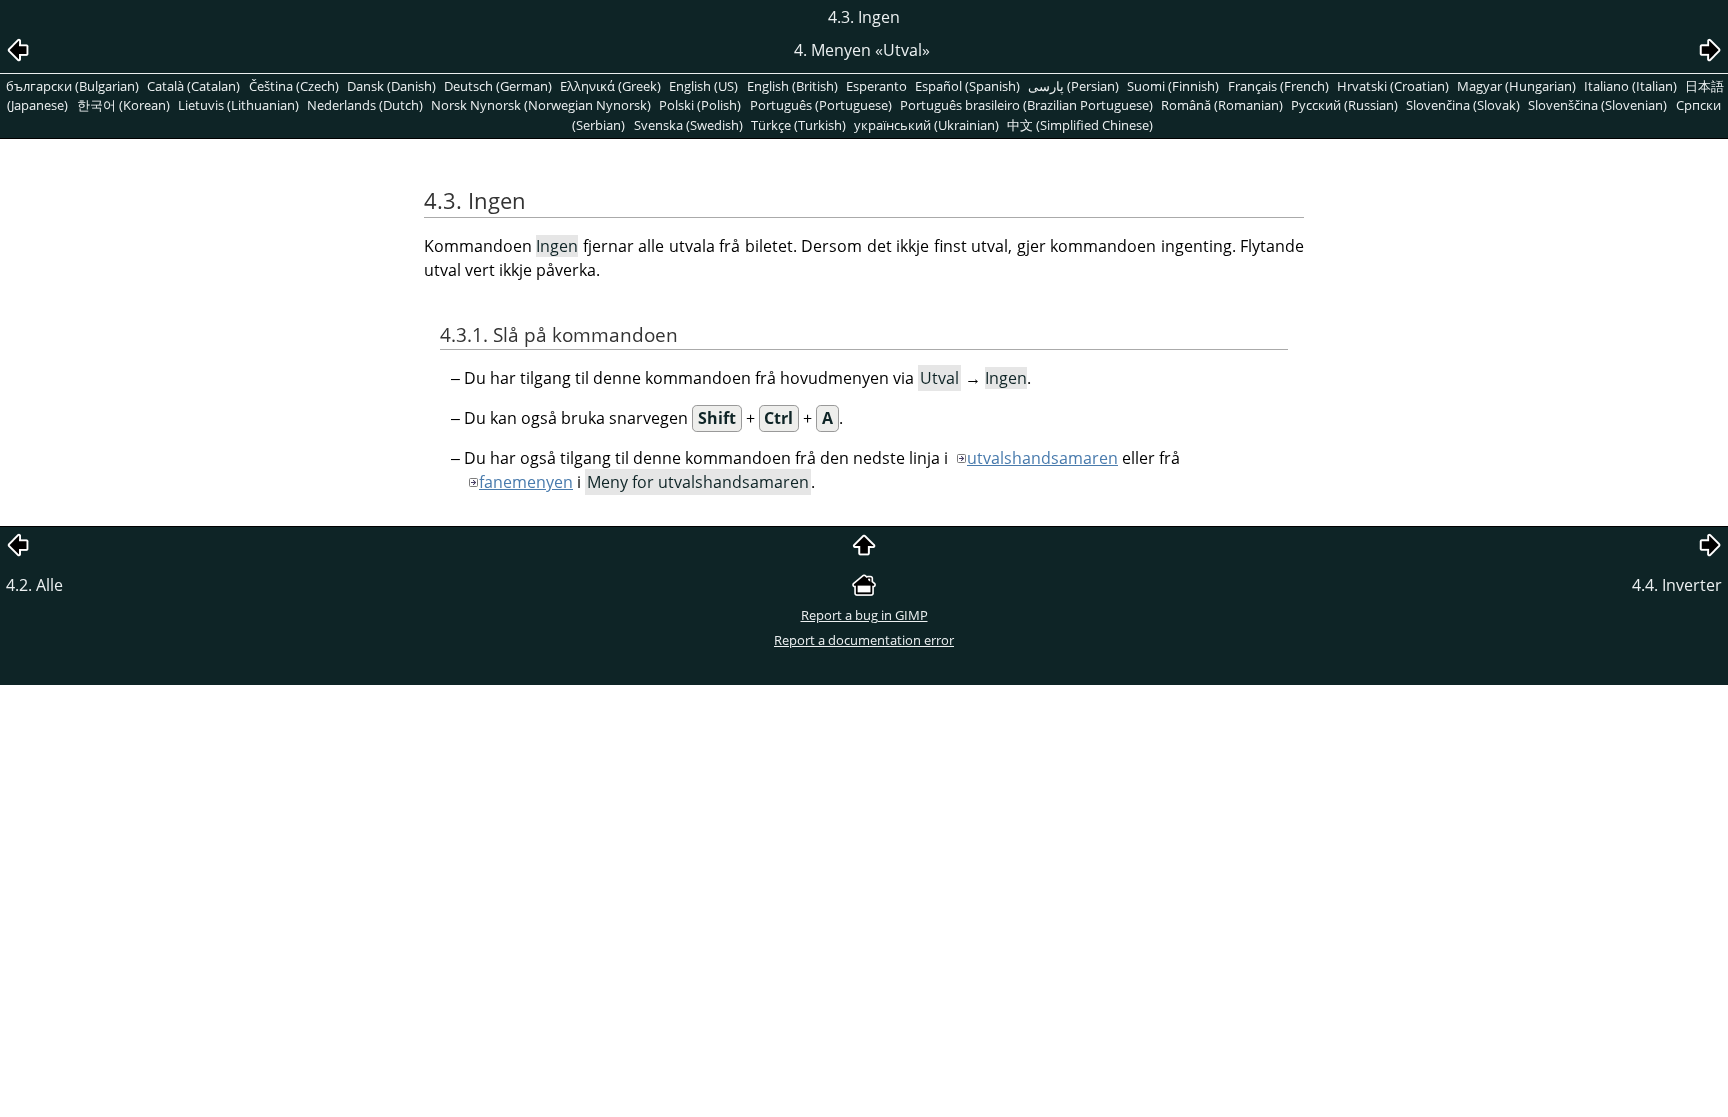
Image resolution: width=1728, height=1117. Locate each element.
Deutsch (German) (498, 86)
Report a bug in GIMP (864, 615)
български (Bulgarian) (72, 86)
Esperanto (876, 86)
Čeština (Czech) (294, 86)
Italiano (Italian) (1630, 86)
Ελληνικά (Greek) (610, 86)
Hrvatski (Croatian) (1393, 86)
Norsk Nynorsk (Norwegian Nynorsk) (541, 105)
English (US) (703, 86)
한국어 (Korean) (123, 105)
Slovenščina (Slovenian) (1597, 105)
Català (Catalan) (193, 86)
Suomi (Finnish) (1173, 86)
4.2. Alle (34, 585)
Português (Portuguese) (821, 105)
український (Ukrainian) (926, 125)
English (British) (792, 86)
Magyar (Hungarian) (1516, 86)
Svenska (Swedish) (688, 125)
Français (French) (1278, 86)
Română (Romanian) (1222, 105)
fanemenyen (526, 482)
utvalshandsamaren (1042, 458)
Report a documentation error (864, 640)
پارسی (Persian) (1073, 86)
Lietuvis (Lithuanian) (238, 105)
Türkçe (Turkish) (798, 125)
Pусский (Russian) (1344, 105)
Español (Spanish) (967, 86)
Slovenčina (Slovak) (1463, 105)
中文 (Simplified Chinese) (1080, 125)
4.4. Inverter (1677, 585)
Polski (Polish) (700, 105)
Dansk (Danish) (391, 86)
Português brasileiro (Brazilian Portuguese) (1026, 105)
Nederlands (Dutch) (365, 105)
